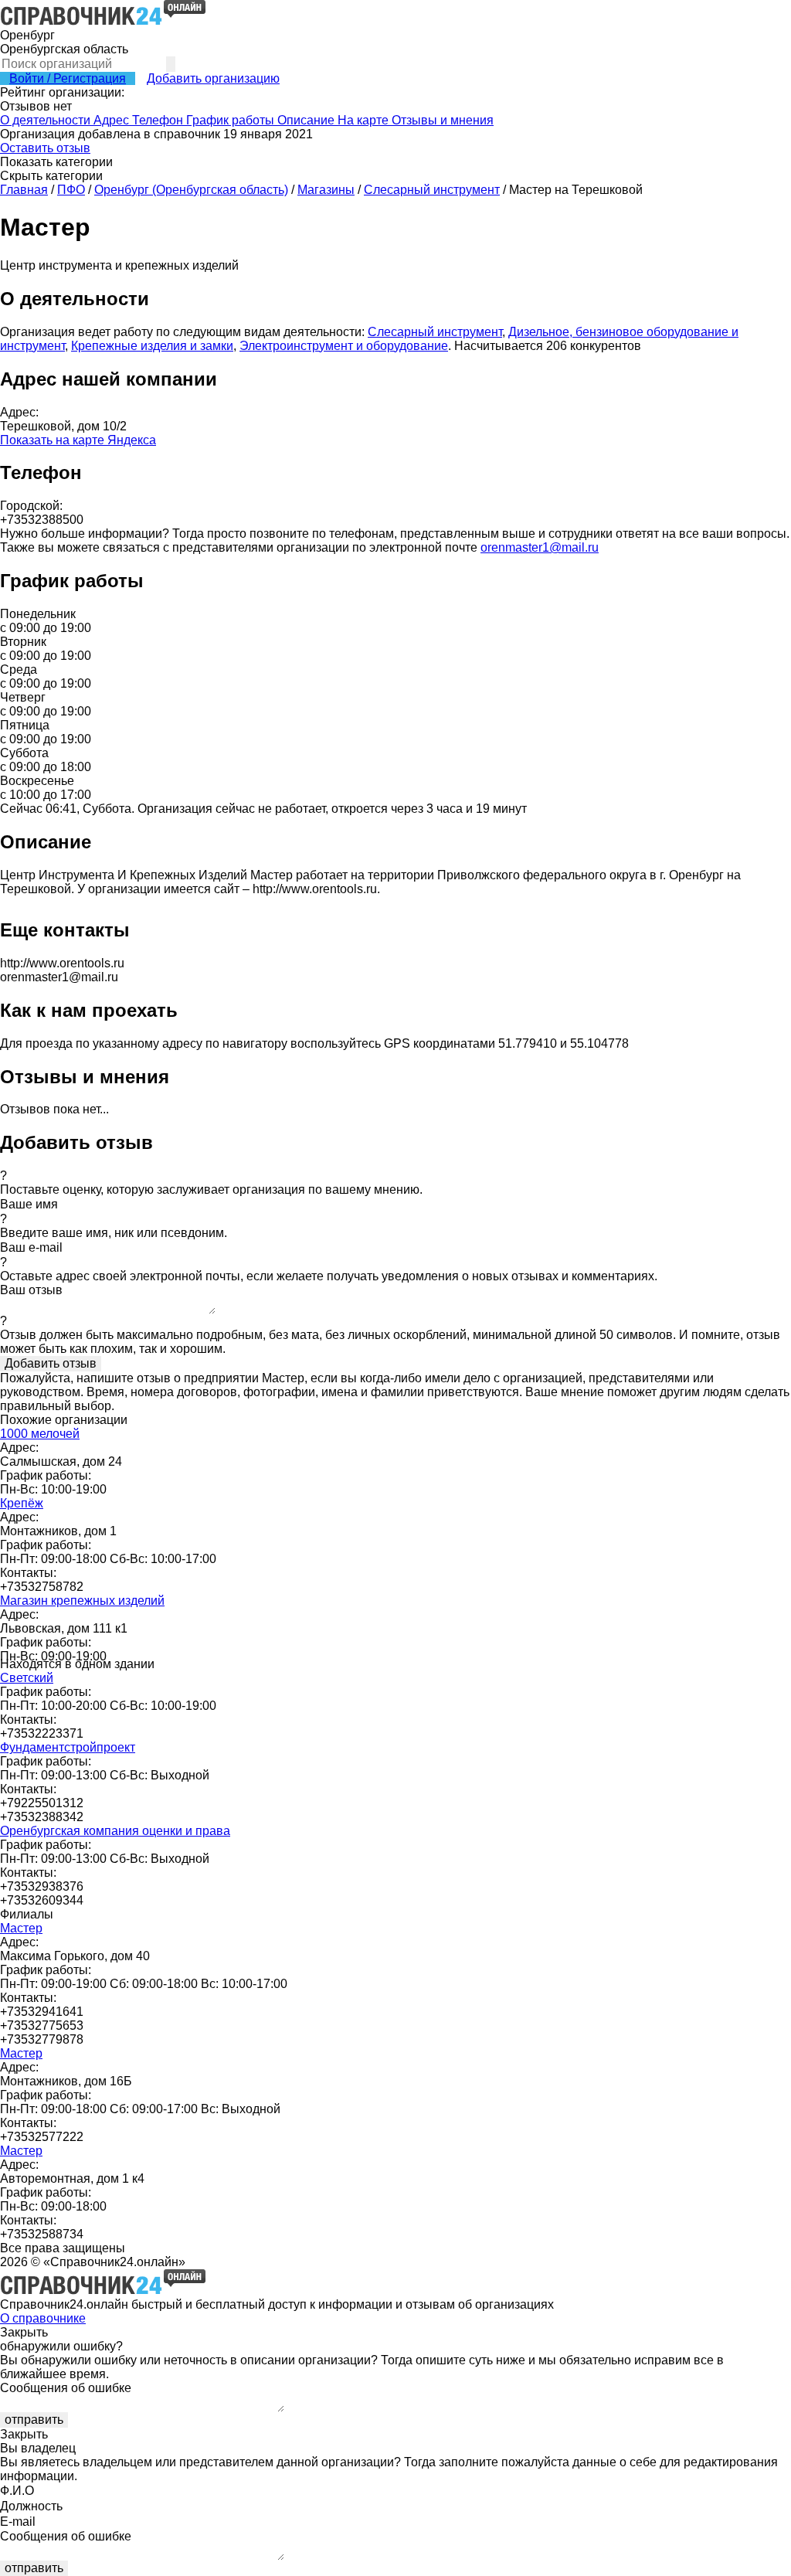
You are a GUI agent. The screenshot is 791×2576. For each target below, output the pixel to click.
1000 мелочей (40, 1434)
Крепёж (22, 1503)
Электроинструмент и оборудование (344, 346)
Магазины (326, 190)
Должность (31, 2506)
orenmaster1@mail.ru (540, 547)
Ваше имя (29, 1204)
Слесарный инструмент (432, 190)
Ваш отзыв (31, 1290)
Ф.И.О (17, 2491)
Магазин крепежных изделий (82, 1601)
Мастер (21, 1928)
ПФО (71, 190)
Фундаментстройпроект (68, 1747)
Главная (24, 190)
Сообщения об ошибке (66, 2388)
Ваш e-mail (31, 1247)
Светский (27, 1678)
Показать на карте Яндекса (78, 440)
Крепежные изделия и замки (152, 346)
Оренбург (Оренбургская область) (191, 190)
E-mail (18, 2522)
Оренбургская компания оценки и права (115, 1831)
